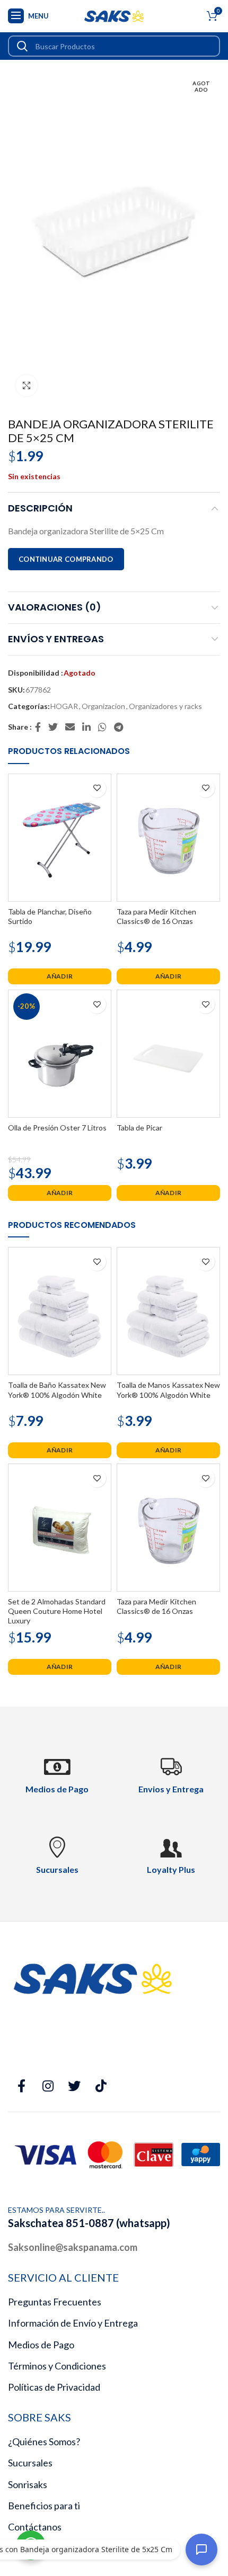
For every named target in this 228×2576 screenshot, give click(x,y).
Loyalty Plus (171, 1869)
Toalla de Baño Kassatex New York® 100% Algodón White (57, 1390)
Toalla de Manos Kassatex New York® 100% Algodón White (168, 1390)
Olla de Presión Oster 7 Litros (57, 1128)
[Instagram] (48, 2086)
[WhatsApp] (103, 727)
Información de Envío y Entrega (73, 2323)
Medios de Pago (41, 2345)
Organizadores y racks (165, 706)
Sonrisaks (28, 2484)
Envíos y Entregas (56, 639)
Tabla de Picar (139, 1128)
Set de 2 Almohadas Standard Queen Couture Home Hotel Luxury (57, 1611)
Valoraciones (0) (55, 607)
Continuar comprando (66, 559)
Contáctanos (35, 2527)
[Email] (71, 727)
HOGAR (64, 706)
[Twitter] (54, 727)
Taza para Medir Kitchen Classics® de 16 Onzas (156, 916)
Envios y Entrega (171, 1789)
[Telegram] (119, 727)
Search (22, 46)
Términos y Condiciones (57, 2366)
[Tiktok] (101, 2086)
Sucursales (30, 2463)
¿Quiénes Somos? (44, 2442)
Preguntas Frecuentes (55, 2302)
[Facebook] (38, 727)
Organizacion (103, 706)
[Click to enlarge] (27, 385)
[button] (60, 976)
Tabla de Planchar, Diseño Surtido (50, 916)
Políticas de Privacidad (54, 2387)
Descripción (40, 508)
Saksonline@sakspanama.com (73, 2247)
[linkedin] (87, 727)
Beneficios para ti (44, 2506)
